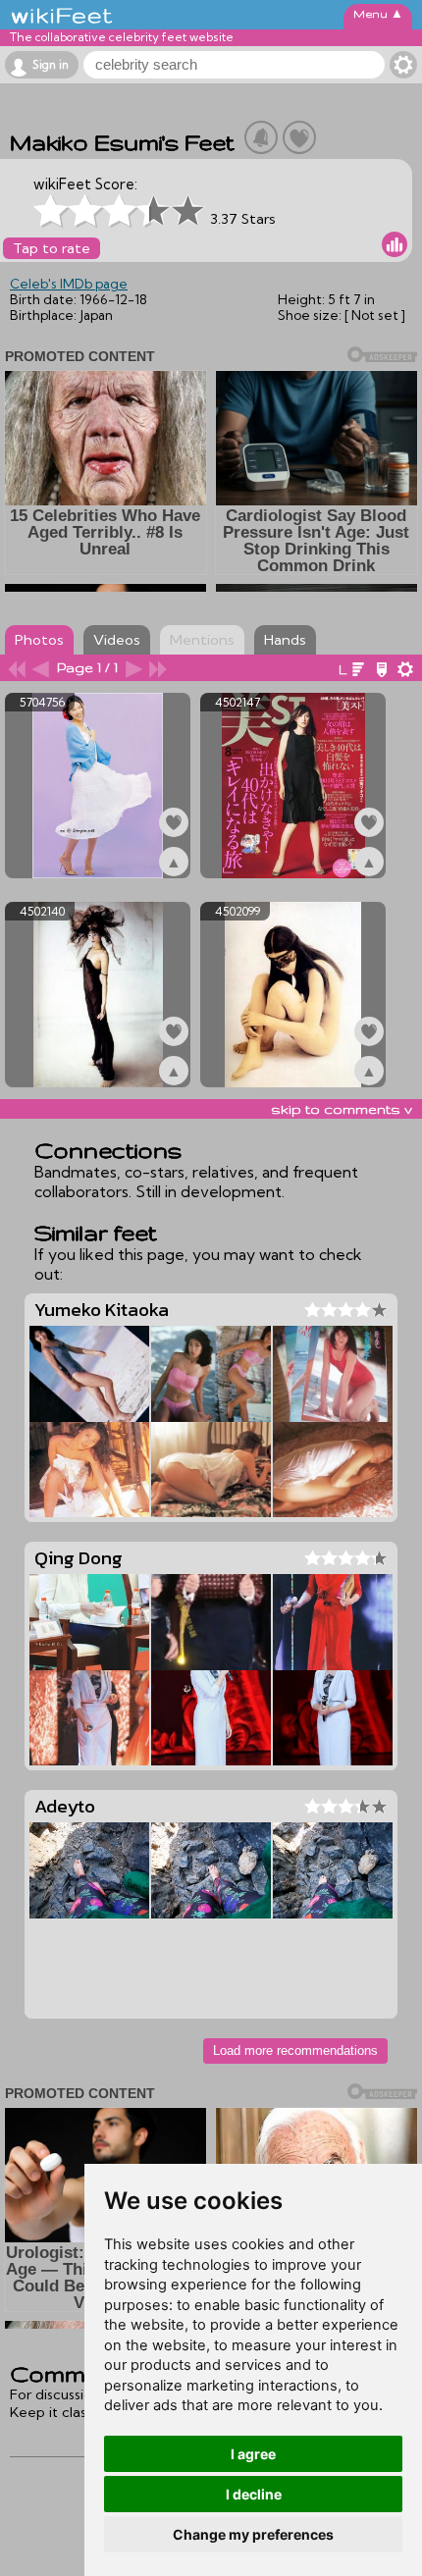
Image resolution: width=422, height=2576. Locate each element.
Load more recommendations (295, 2050)
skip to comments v (342, 1109)
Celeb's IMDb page (69, 284)
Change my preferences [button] (253, 2534)
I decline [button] (254, 2494)
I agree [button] (253, 2454)
